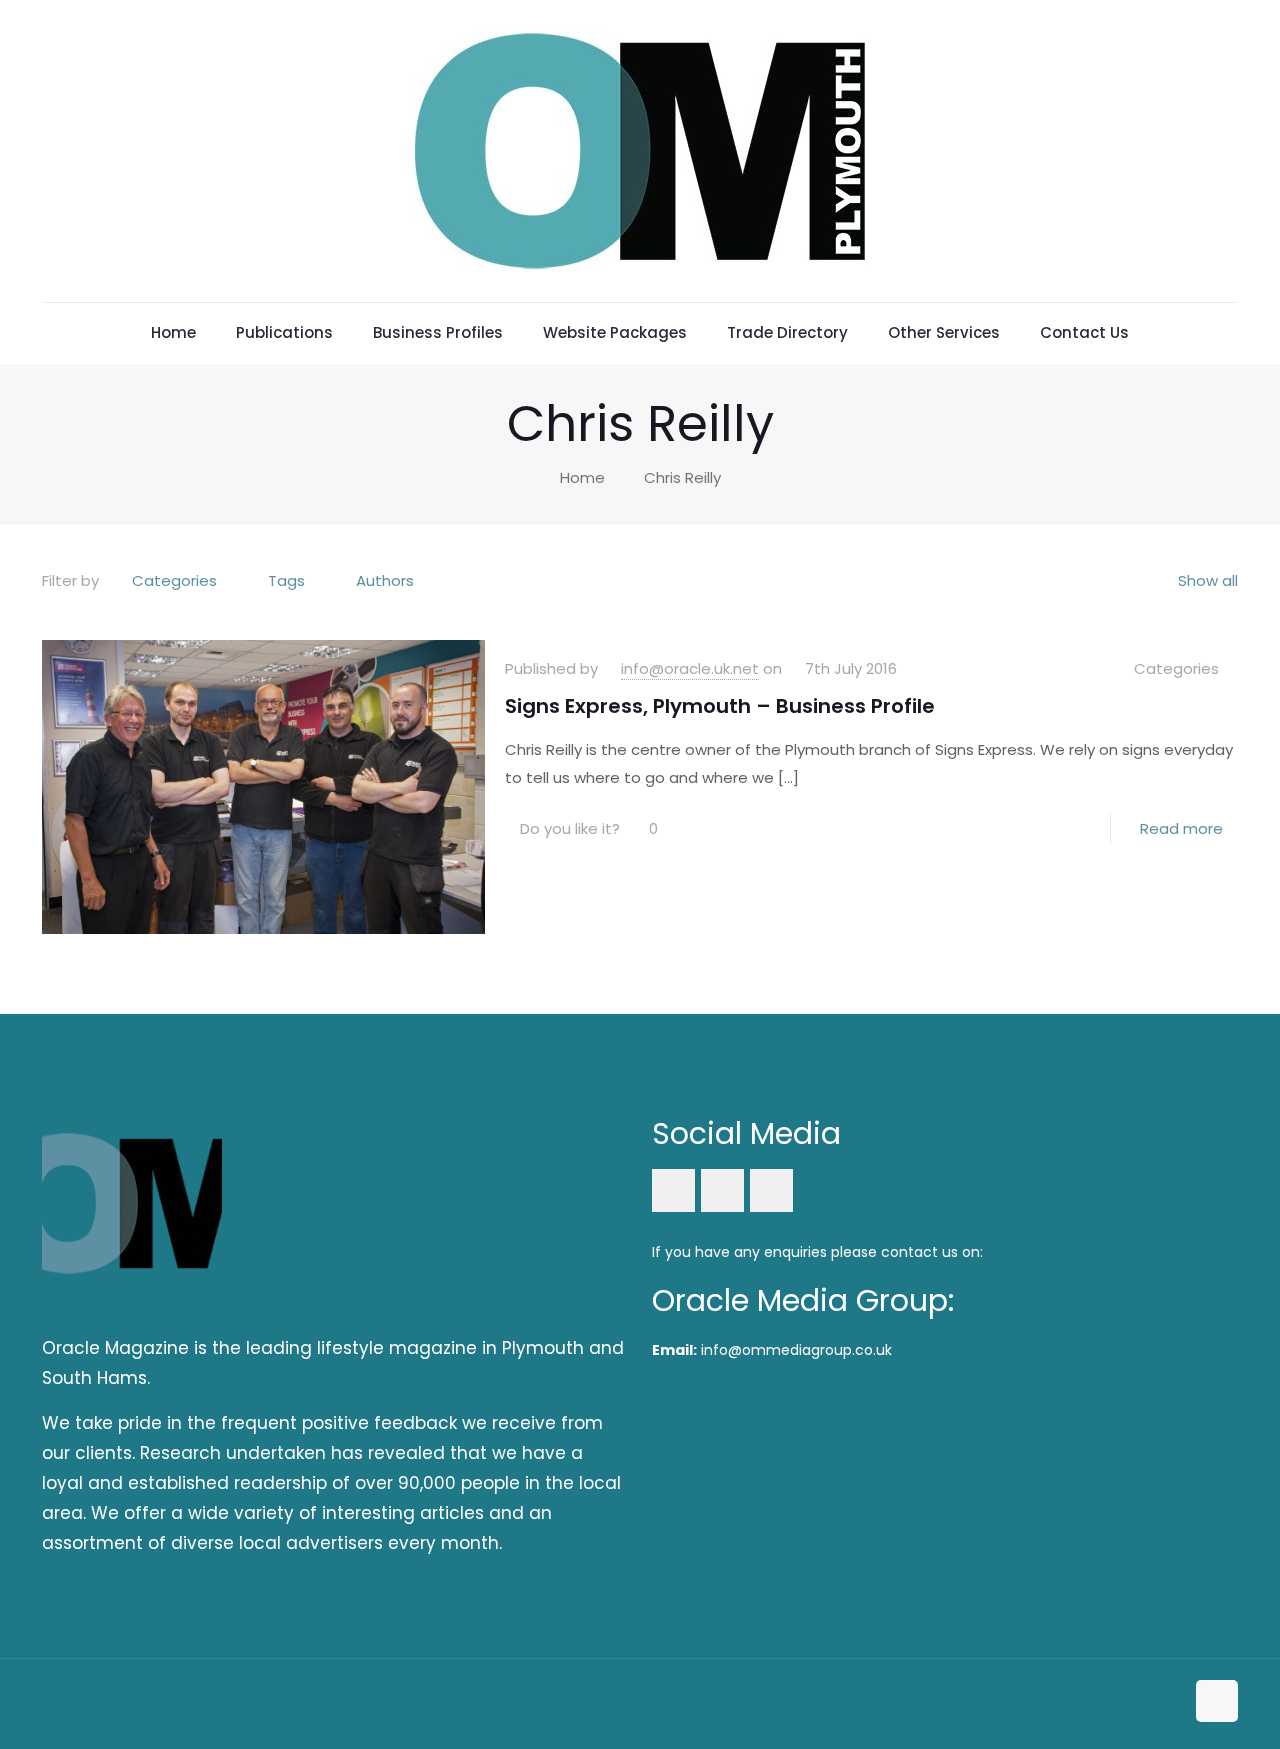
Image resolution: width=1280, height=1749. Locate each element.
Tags (286, 580)
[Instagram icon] (1168, 1702)
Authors (385, 580)
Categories (174, 580)
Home (582, 477)
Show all (1208, 580)
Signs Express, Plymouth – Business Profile (720, 706)
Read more (1181, 828)
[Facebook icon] (1126, 1702)
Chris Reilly (682, 477)
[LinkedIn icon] (1147, 1702)
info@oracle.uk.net (690, 668)
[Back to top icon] (1217, 1701)
